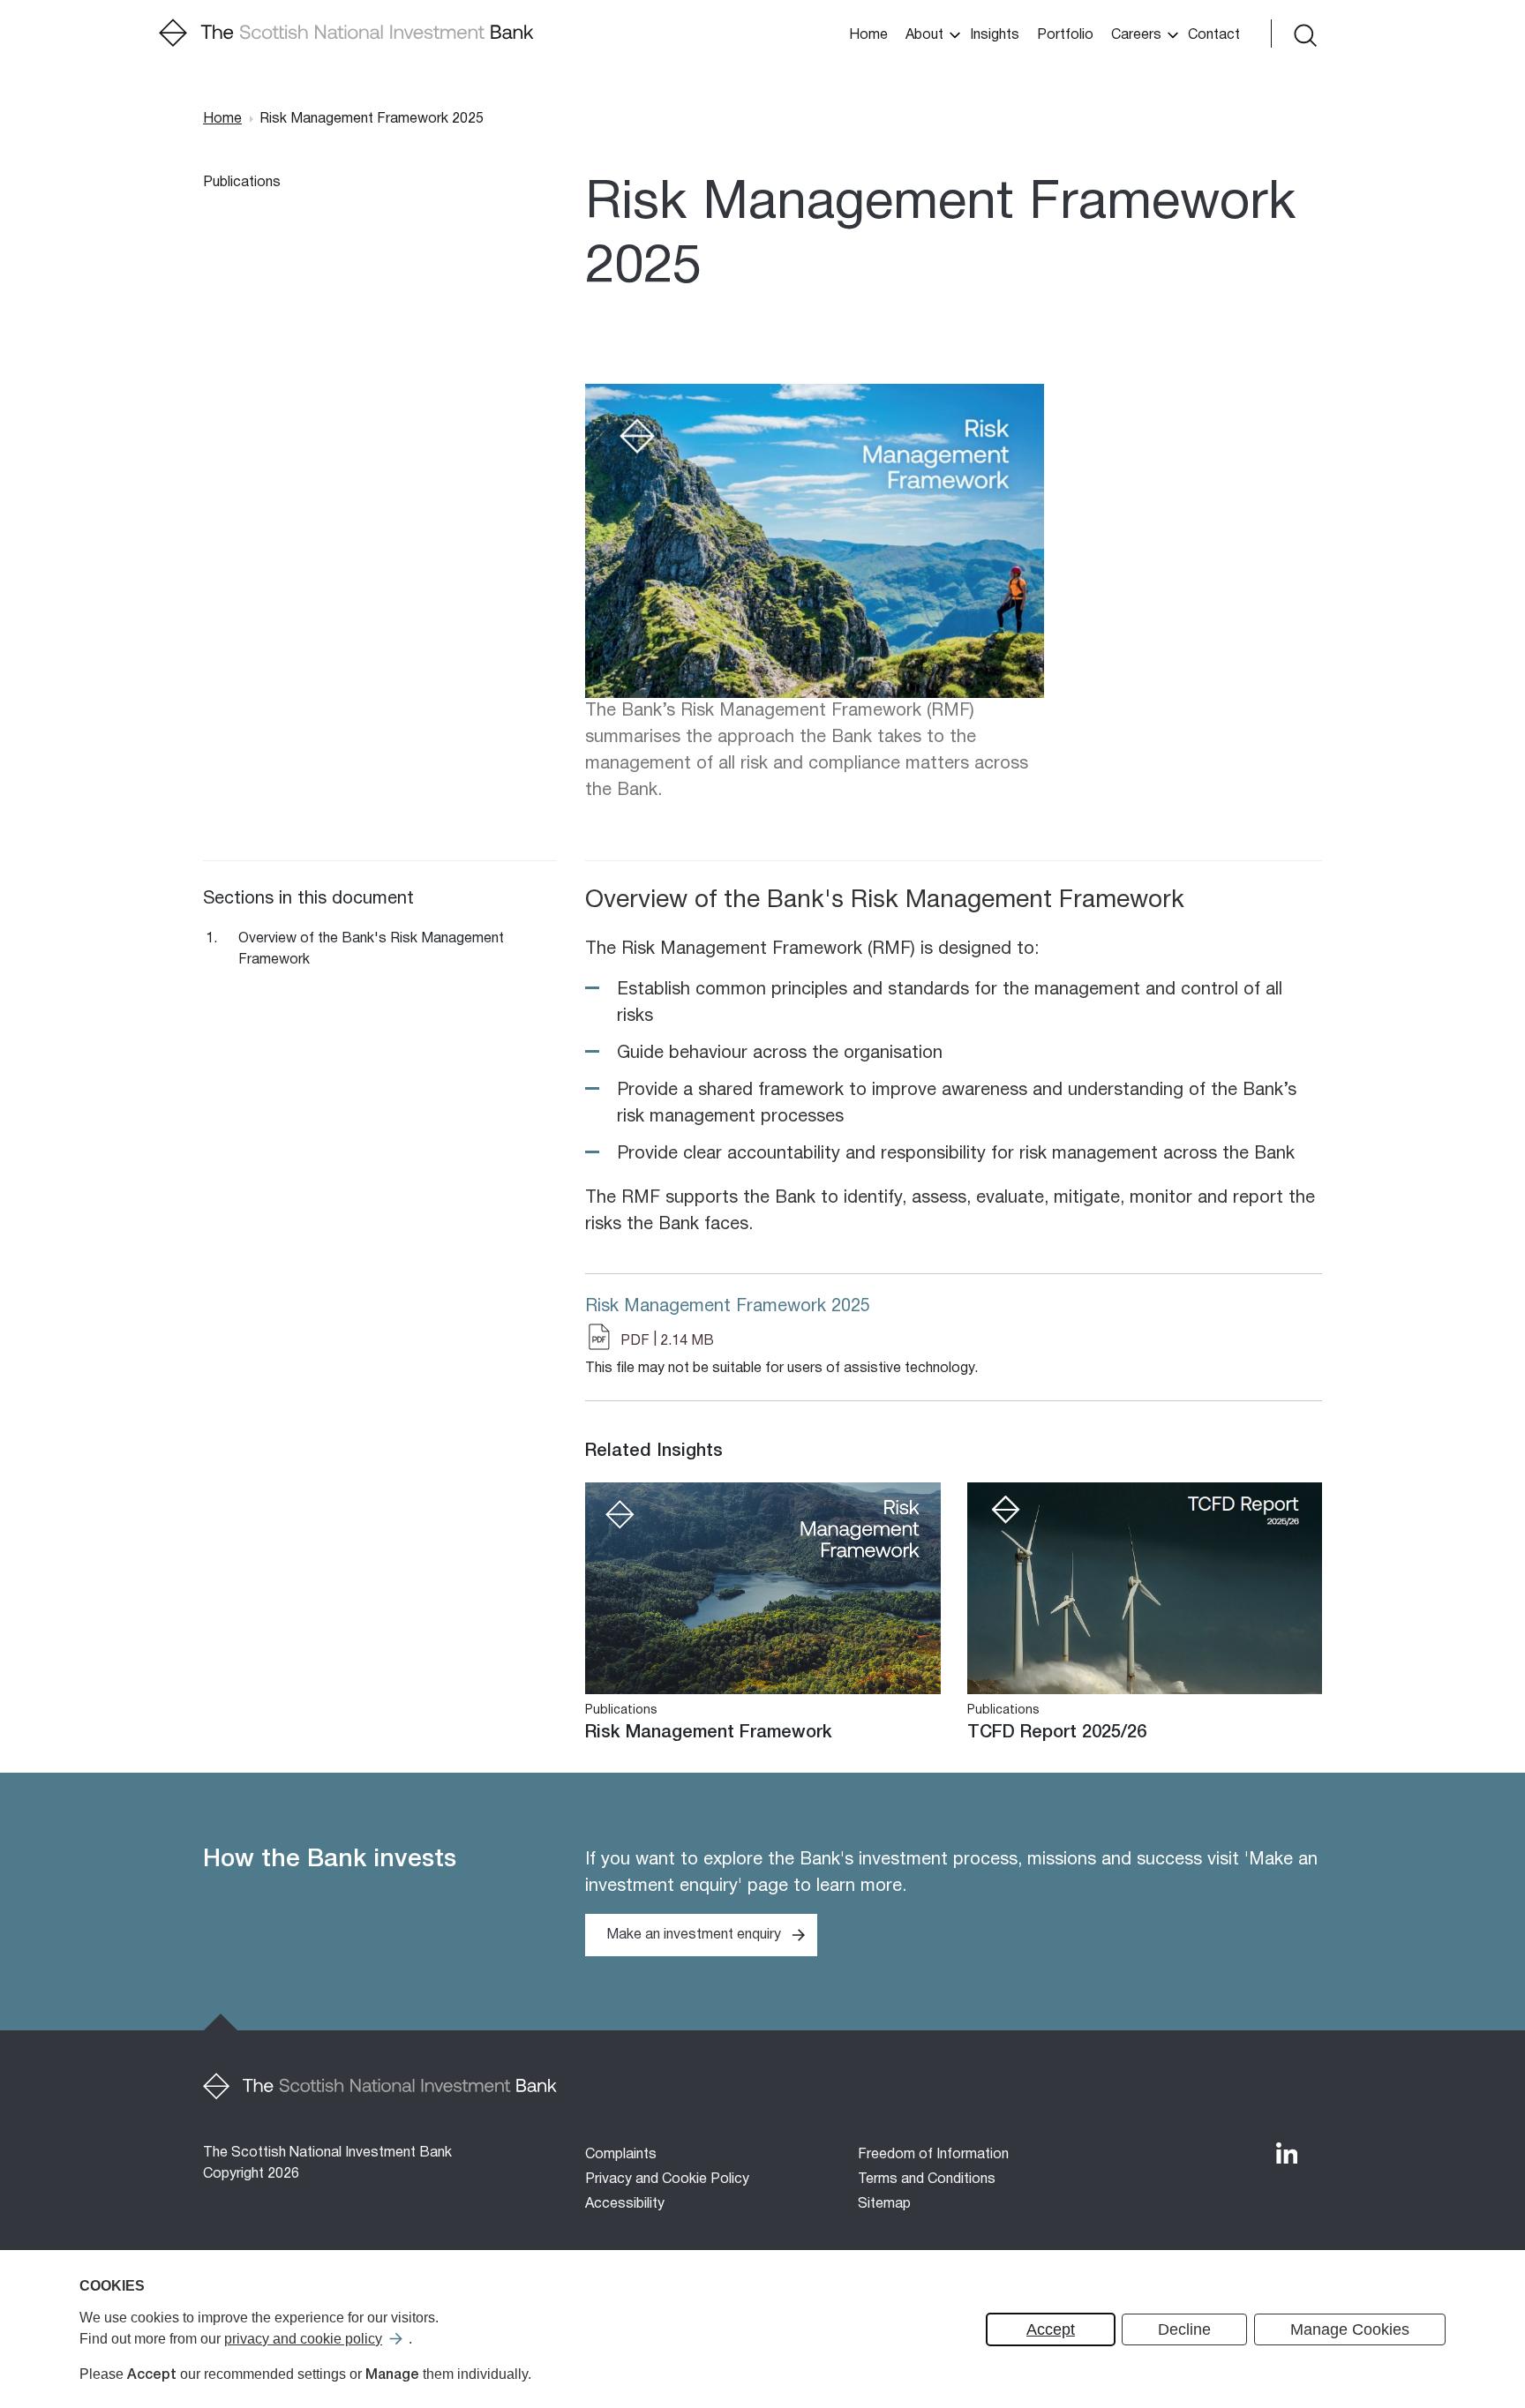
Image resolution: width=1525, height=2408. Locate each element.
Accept (1051, 2329)
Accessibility (625, 2204)
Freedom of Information (933, 2155)
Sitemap (884, 2204)
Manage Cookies (1350, 2329)
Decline (1184, 2329)
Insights (995, 35)
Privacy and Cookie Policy (667, 2179)
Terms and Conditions (927, 2179)
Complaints (621, 2155)
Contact (1214, 35)
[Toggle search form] (1303, 34)
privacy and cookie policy (303, 2339)
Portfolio (1065, 35)
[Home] (346, 34)
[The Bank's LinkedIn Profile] (1287, 2153)
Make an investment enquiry (694, 1935)
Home (868, 35)
